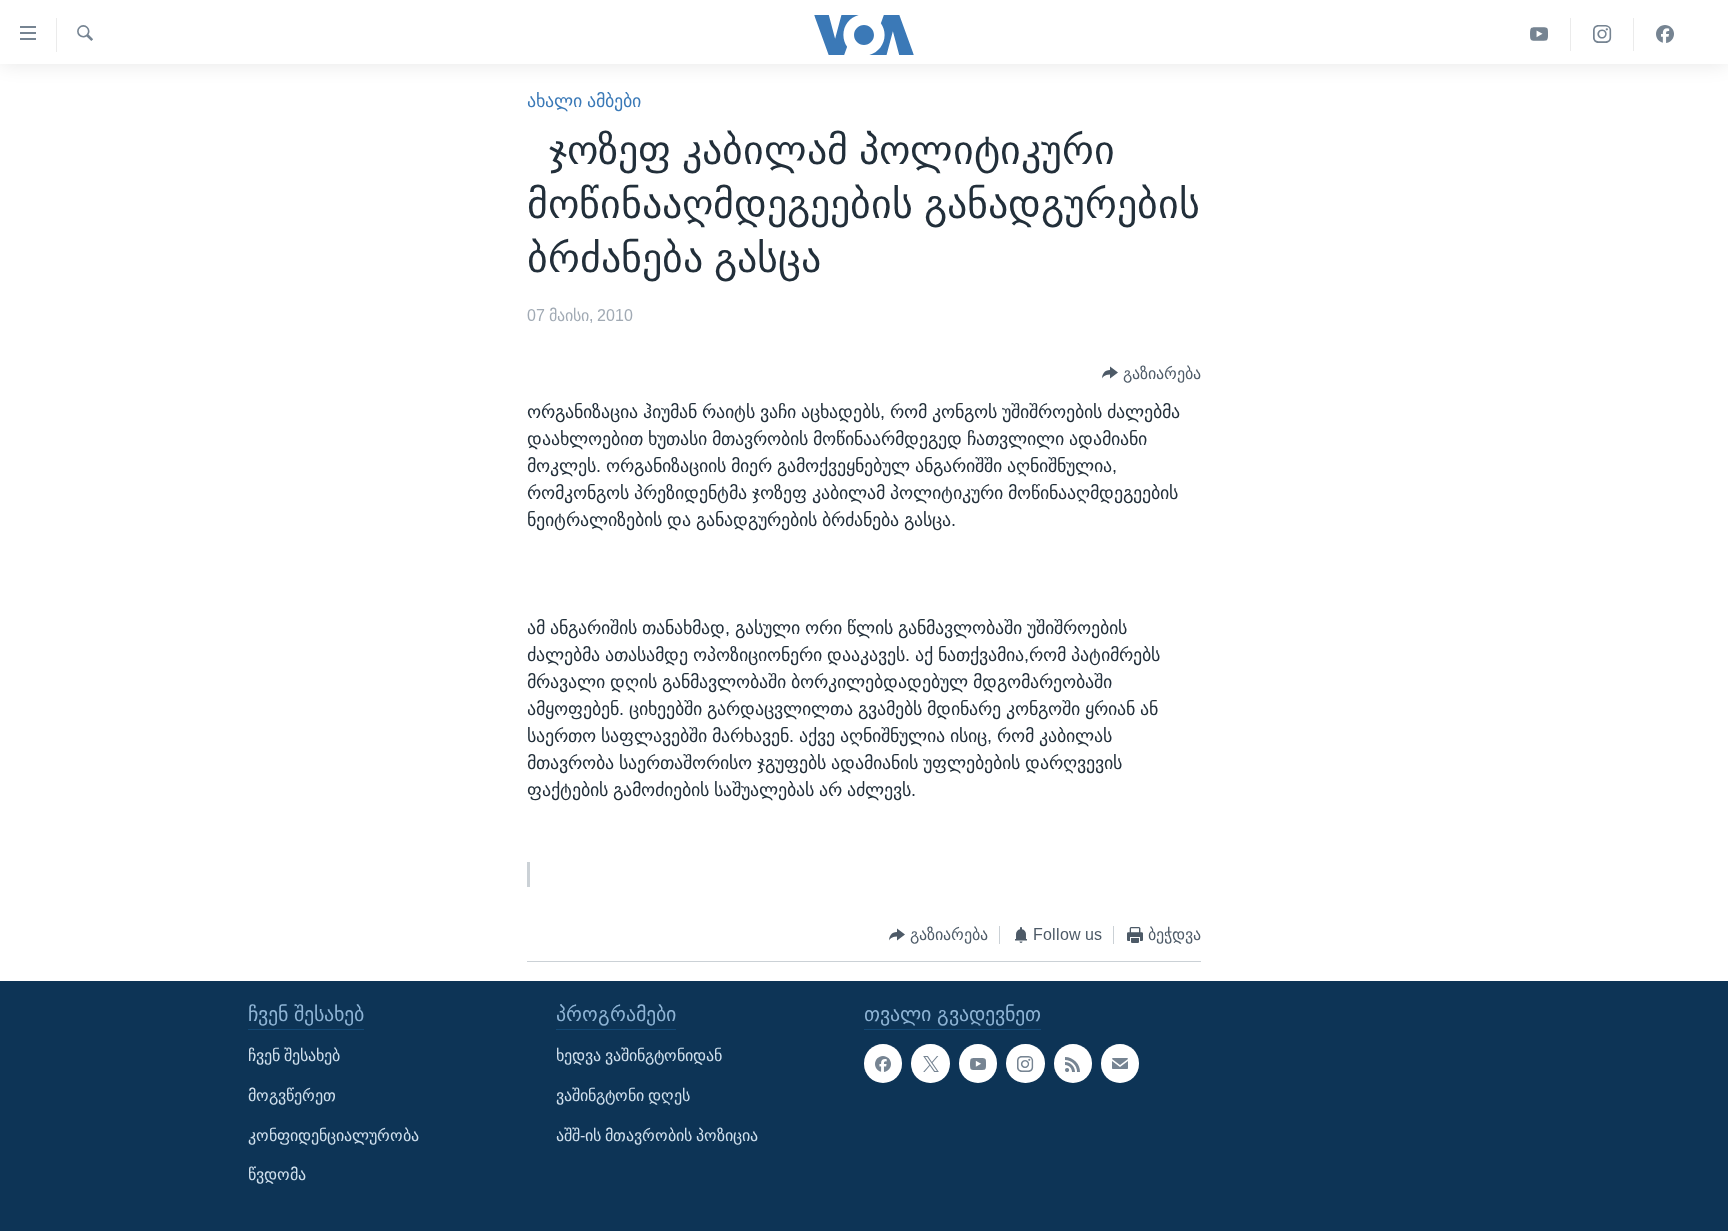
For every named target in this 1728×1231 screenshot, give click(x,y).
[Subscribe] (1120, 1063)
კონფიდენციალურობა (333, 1135)
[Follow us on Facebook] (883, 1063)
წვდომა (277, 1174)
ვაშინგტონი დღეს (623, 1095)
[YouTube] (1539, 34)
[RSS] (1073, 1063)
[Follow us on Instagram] (1025, 1063)
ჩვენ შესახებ (294, 1055)
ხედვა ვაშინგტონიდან (639, 1055)
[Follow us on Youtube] (978, 1063)
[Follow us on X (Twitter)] (930, 1063)
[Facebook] (1665, 34)
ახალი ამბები (584, 101)
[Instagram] (1602, 34)
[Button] (1151, 373)
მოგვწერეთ (292, 1095)
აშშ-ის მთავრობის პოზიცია (657, 1135)
